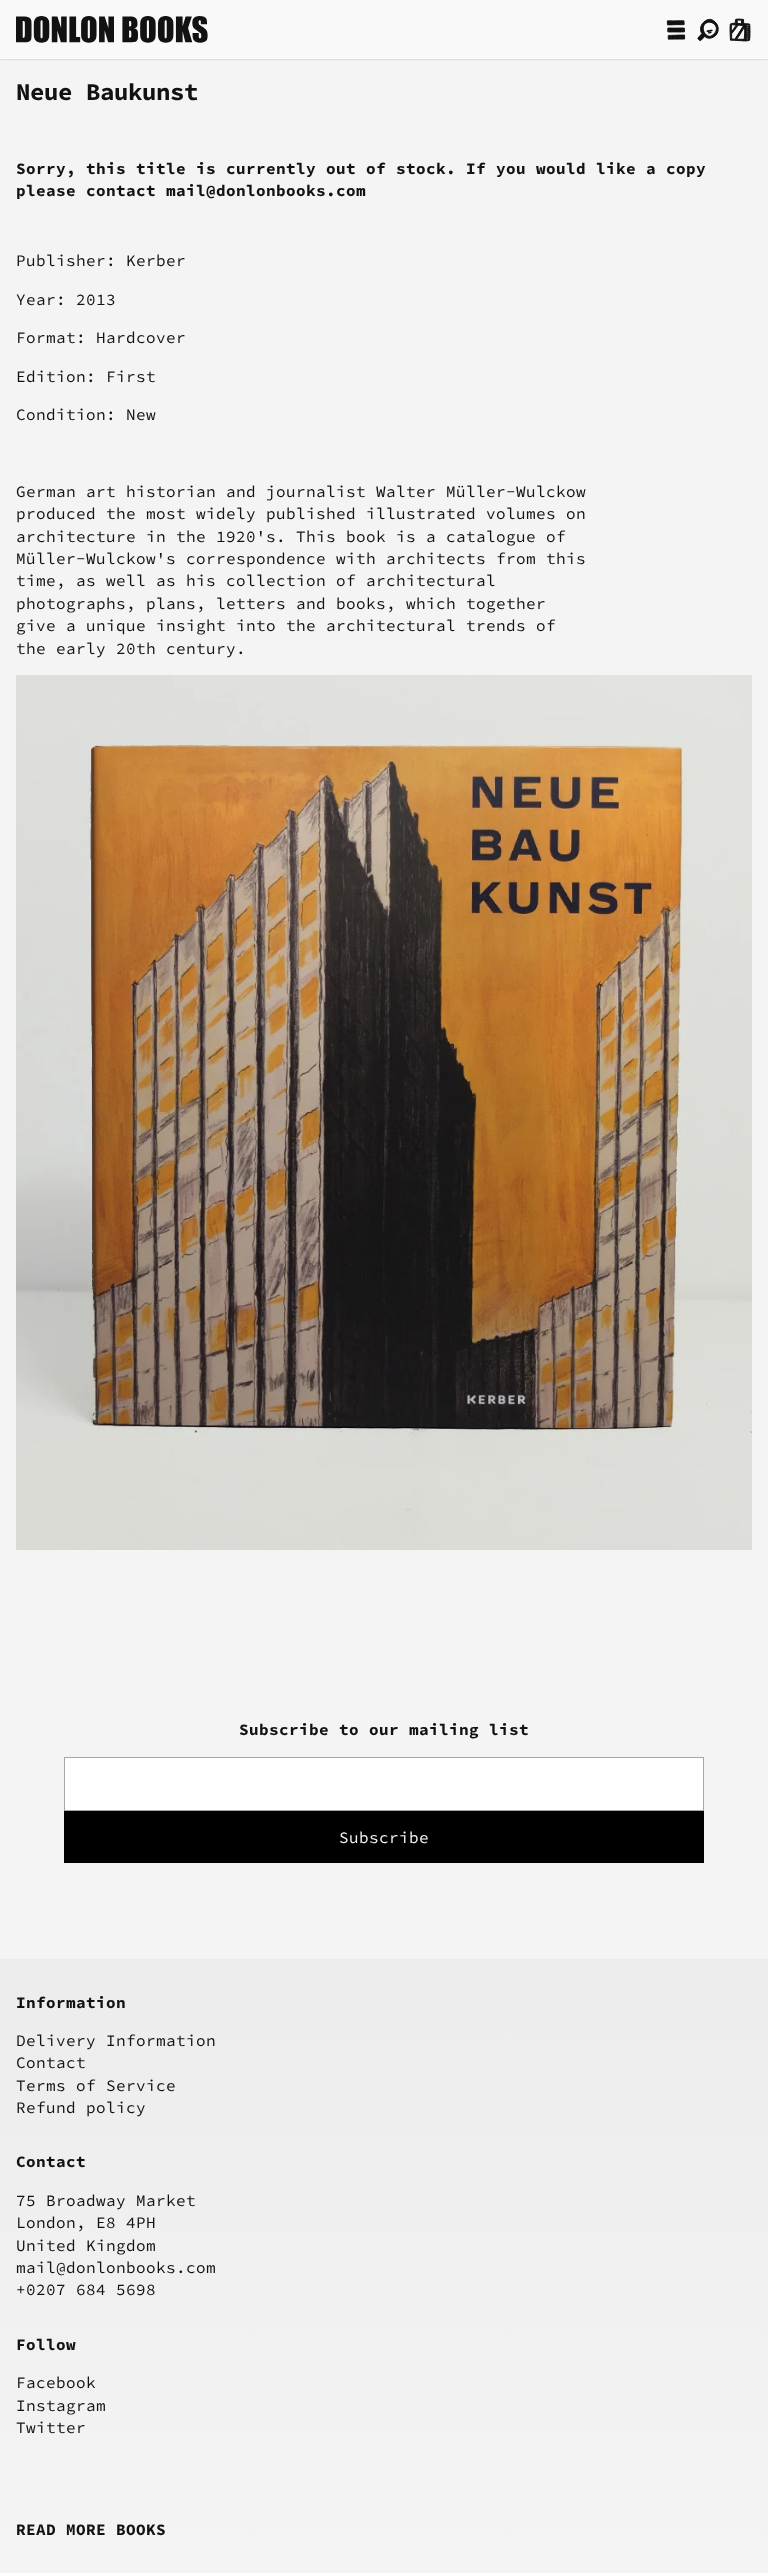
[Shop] (676, 30)
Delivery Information (116, 2040)
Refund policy (81, 2107)
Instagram (61, 2405)
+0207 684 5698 (86, 2289)
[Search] (708, 30)
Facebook (56, 2382)
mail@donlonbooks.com (116, 2267)
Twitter (51, 2427)
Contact (51, 2062)
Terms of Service (96, 2085)
